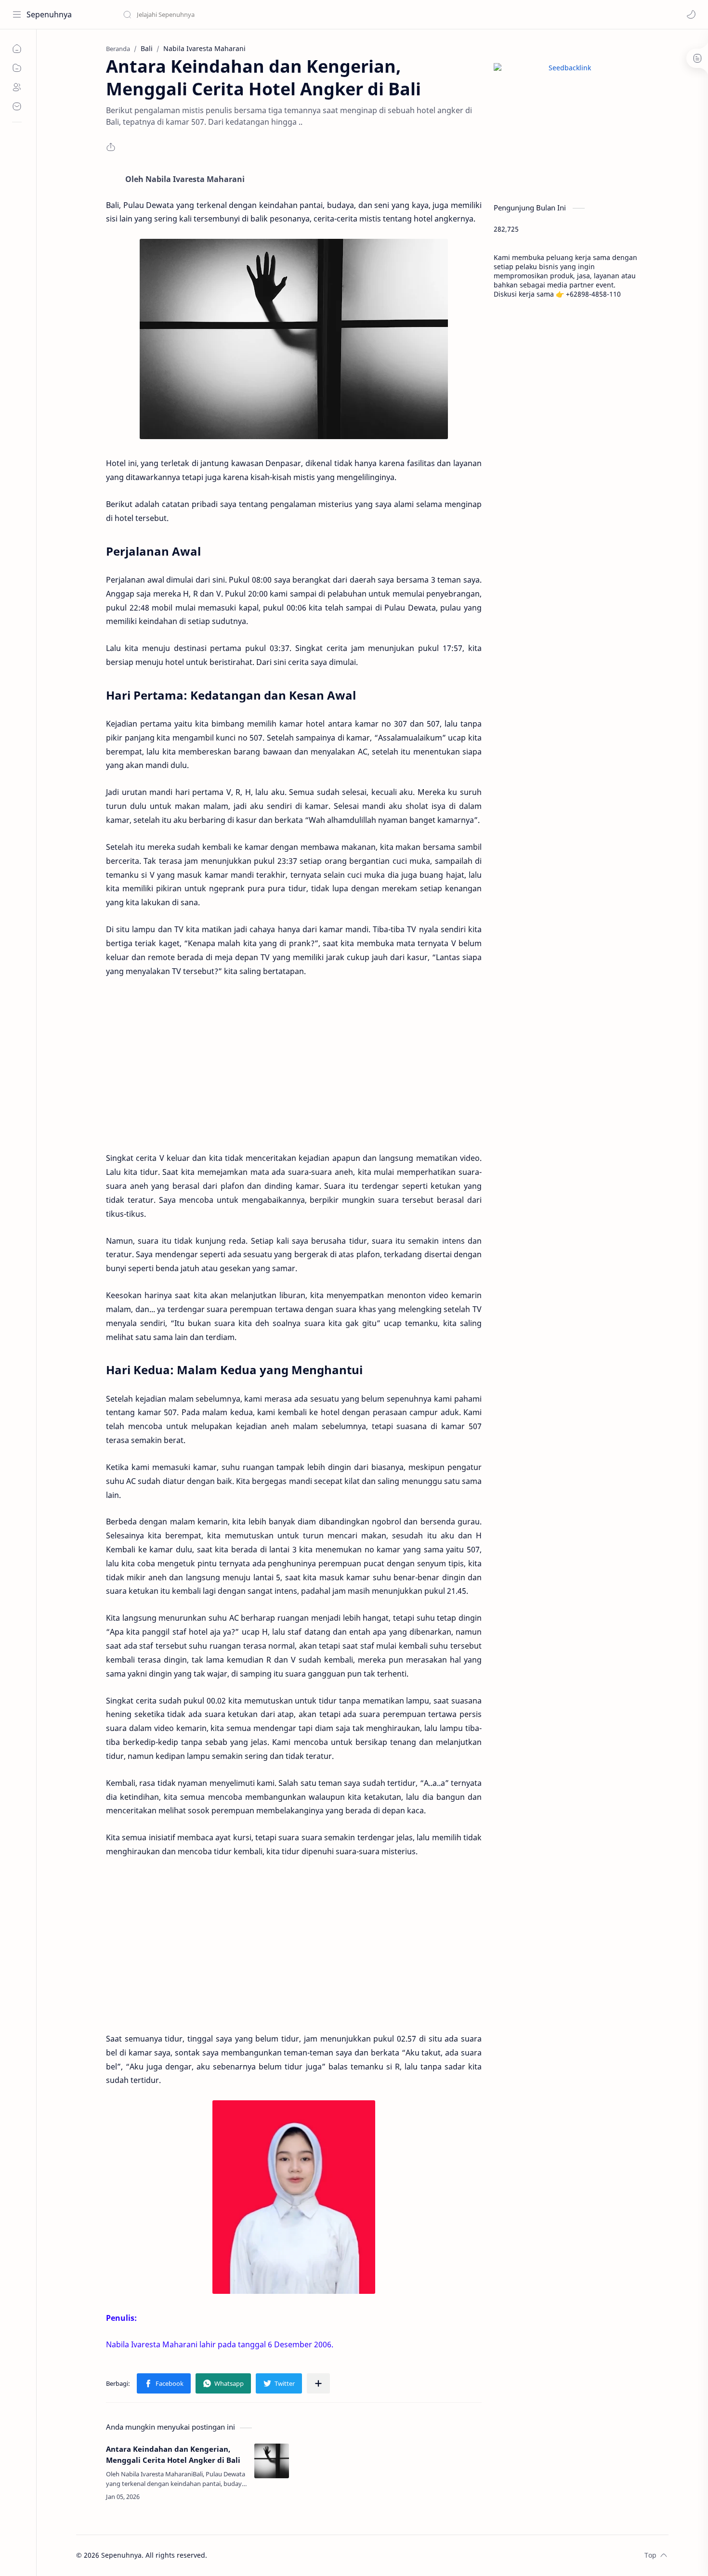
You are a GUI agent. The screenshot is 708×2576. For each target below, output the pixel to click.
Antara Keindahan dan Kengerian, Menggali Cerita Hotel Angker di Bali (173, 2454)
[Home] (17, 49)
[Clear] (274, 14)
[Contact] (17, 106)
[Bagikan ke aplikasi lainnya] (318, 2383)
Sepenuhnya (49, 14)
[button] (691, 14)
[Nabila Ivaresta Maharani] (294, 2197)
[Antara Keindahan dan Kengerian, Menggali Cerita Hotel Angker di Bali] (272, 2461)
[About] (17, 87)
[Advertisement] (294, 1065)
